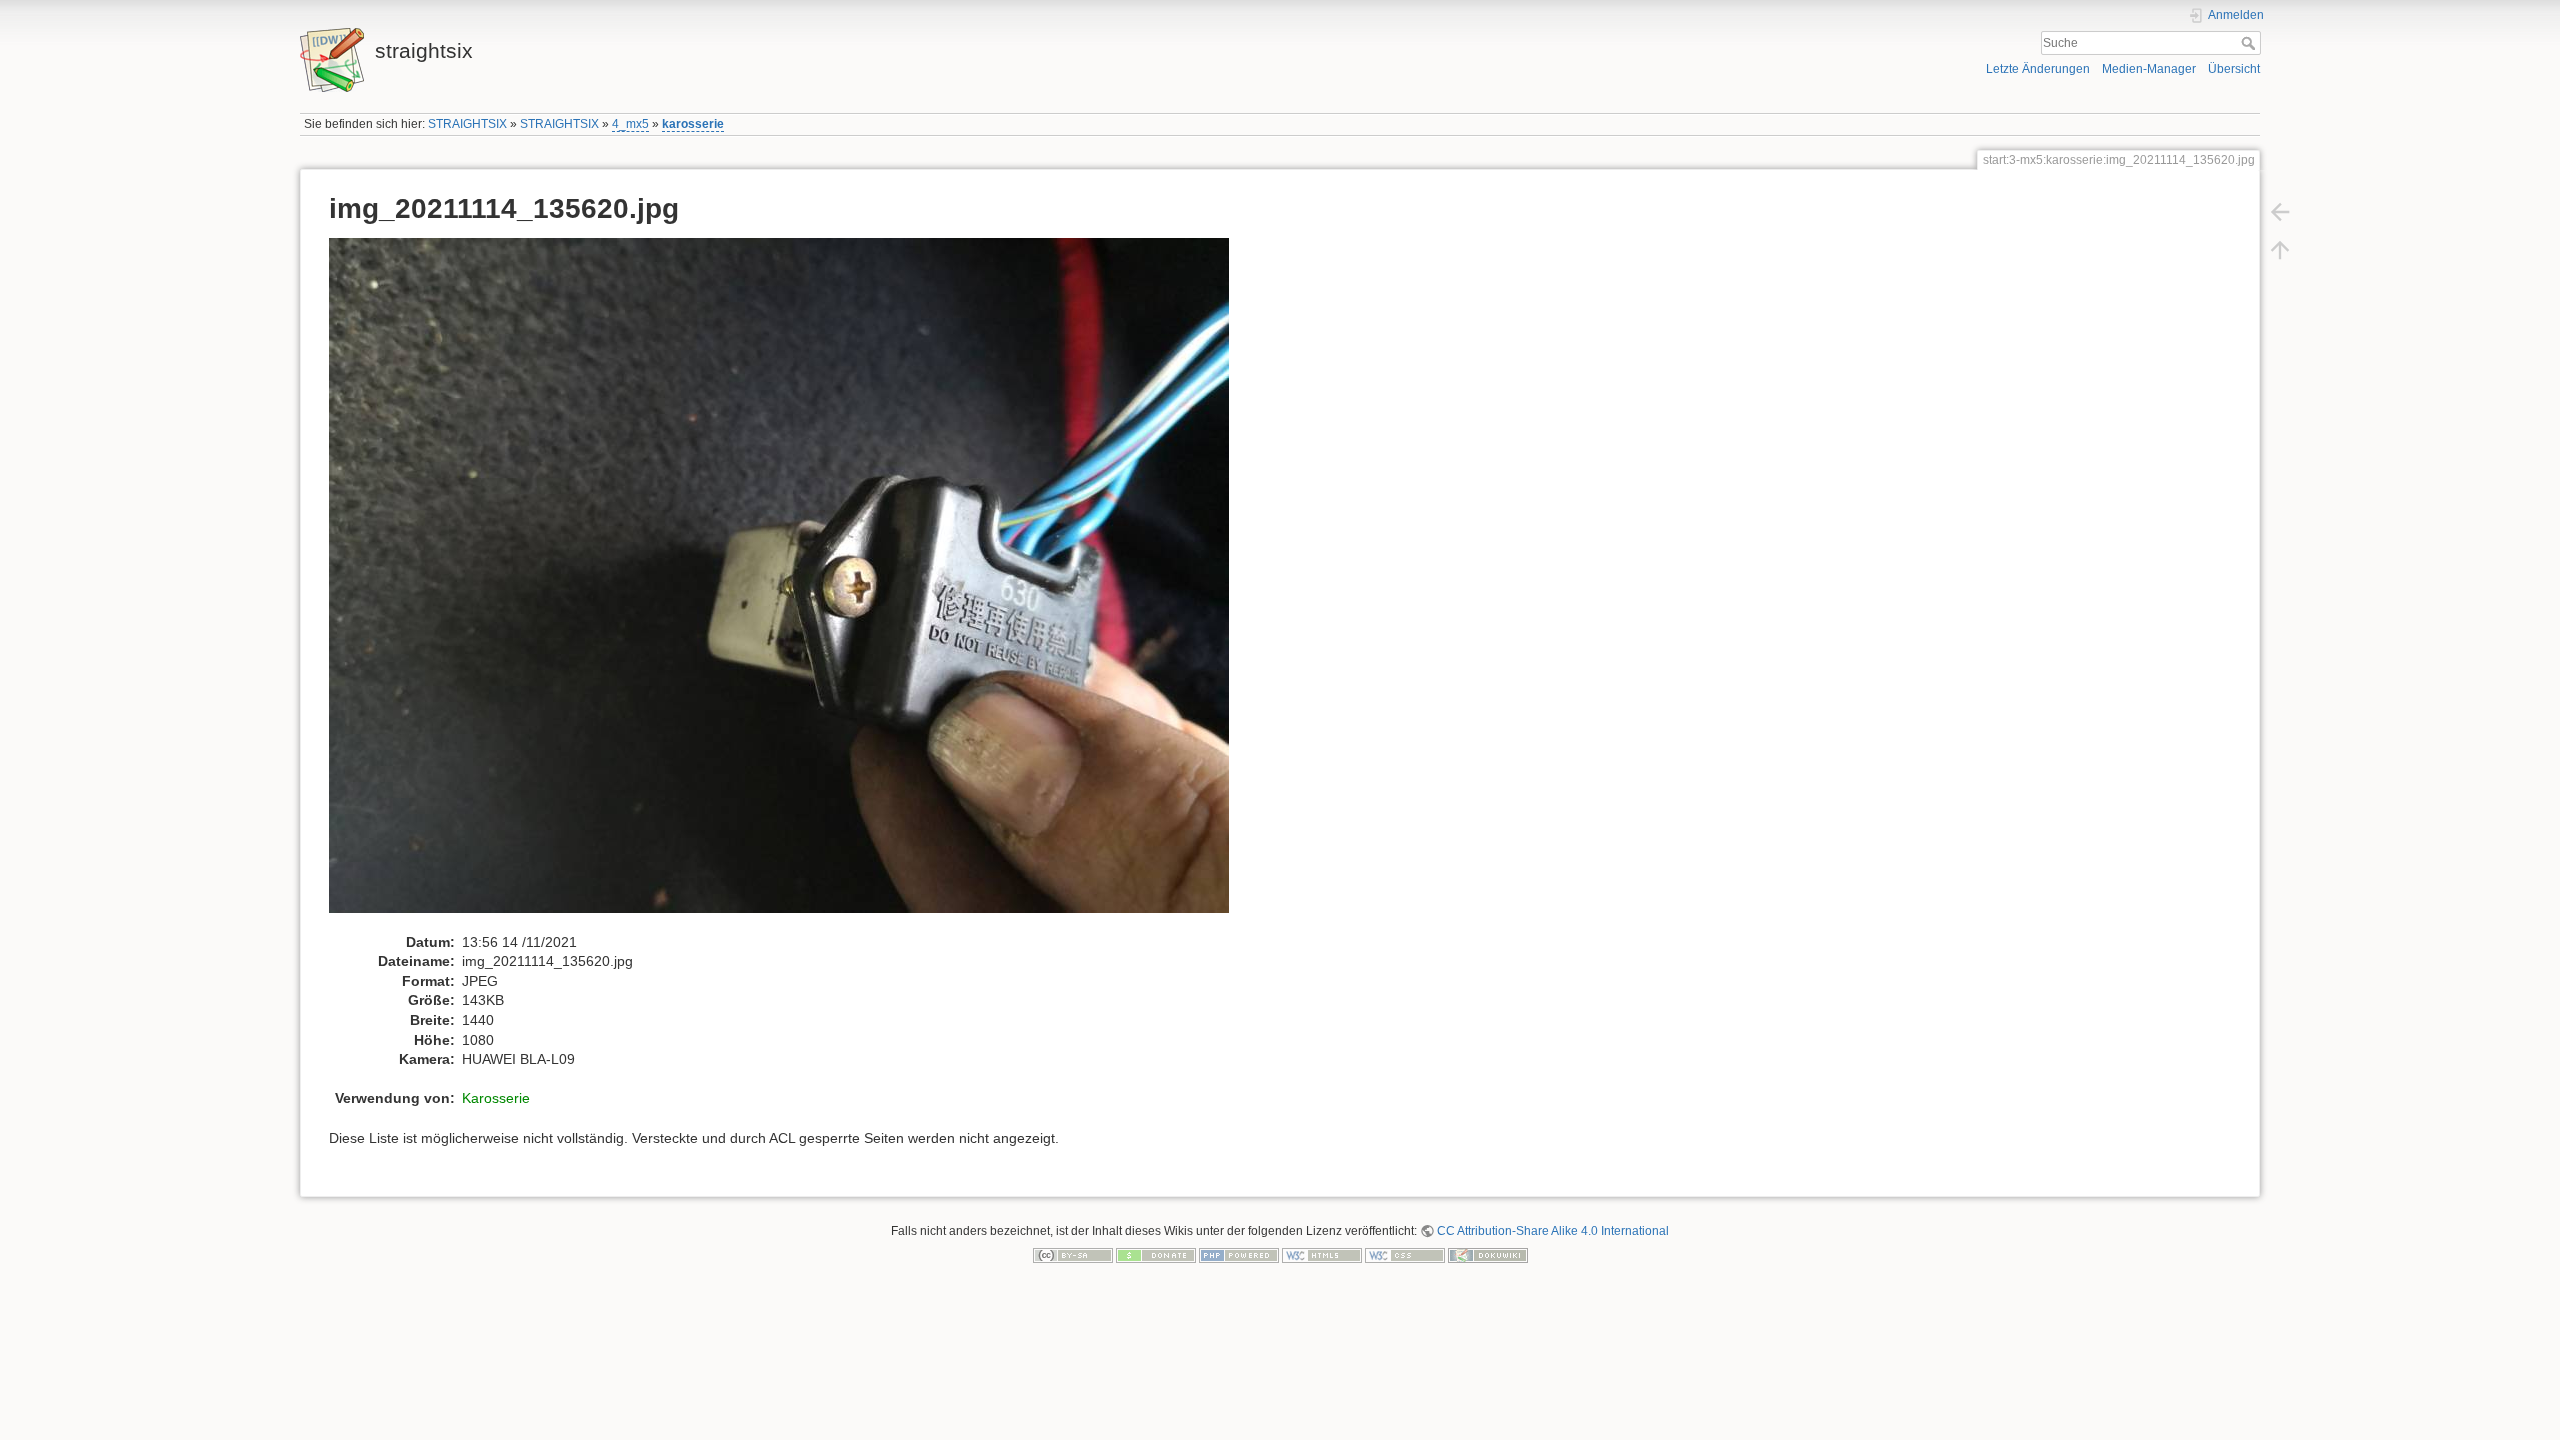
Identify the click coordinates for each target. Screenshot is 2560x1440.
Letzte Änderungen (2038, 69)
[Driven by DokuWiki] (1488, 1255)
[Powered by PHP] (1239, 1255)
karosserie (693, 124)
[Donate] (1156, 1255)
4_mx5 (630, 124)
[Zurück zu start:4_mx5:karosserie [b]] (2280, 212)
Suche (2250, 43)
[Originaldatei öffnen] (789, 584)
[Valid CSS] (1405, 1255)
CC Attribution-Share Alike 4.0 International (1553, 1231)
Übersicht (2234, 69)
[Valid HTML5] (1322, 1255)
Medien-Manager (2149, 69)
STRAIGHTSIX (467, 124)
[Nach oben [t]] (2280, 250)
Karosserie (496, 1098)
